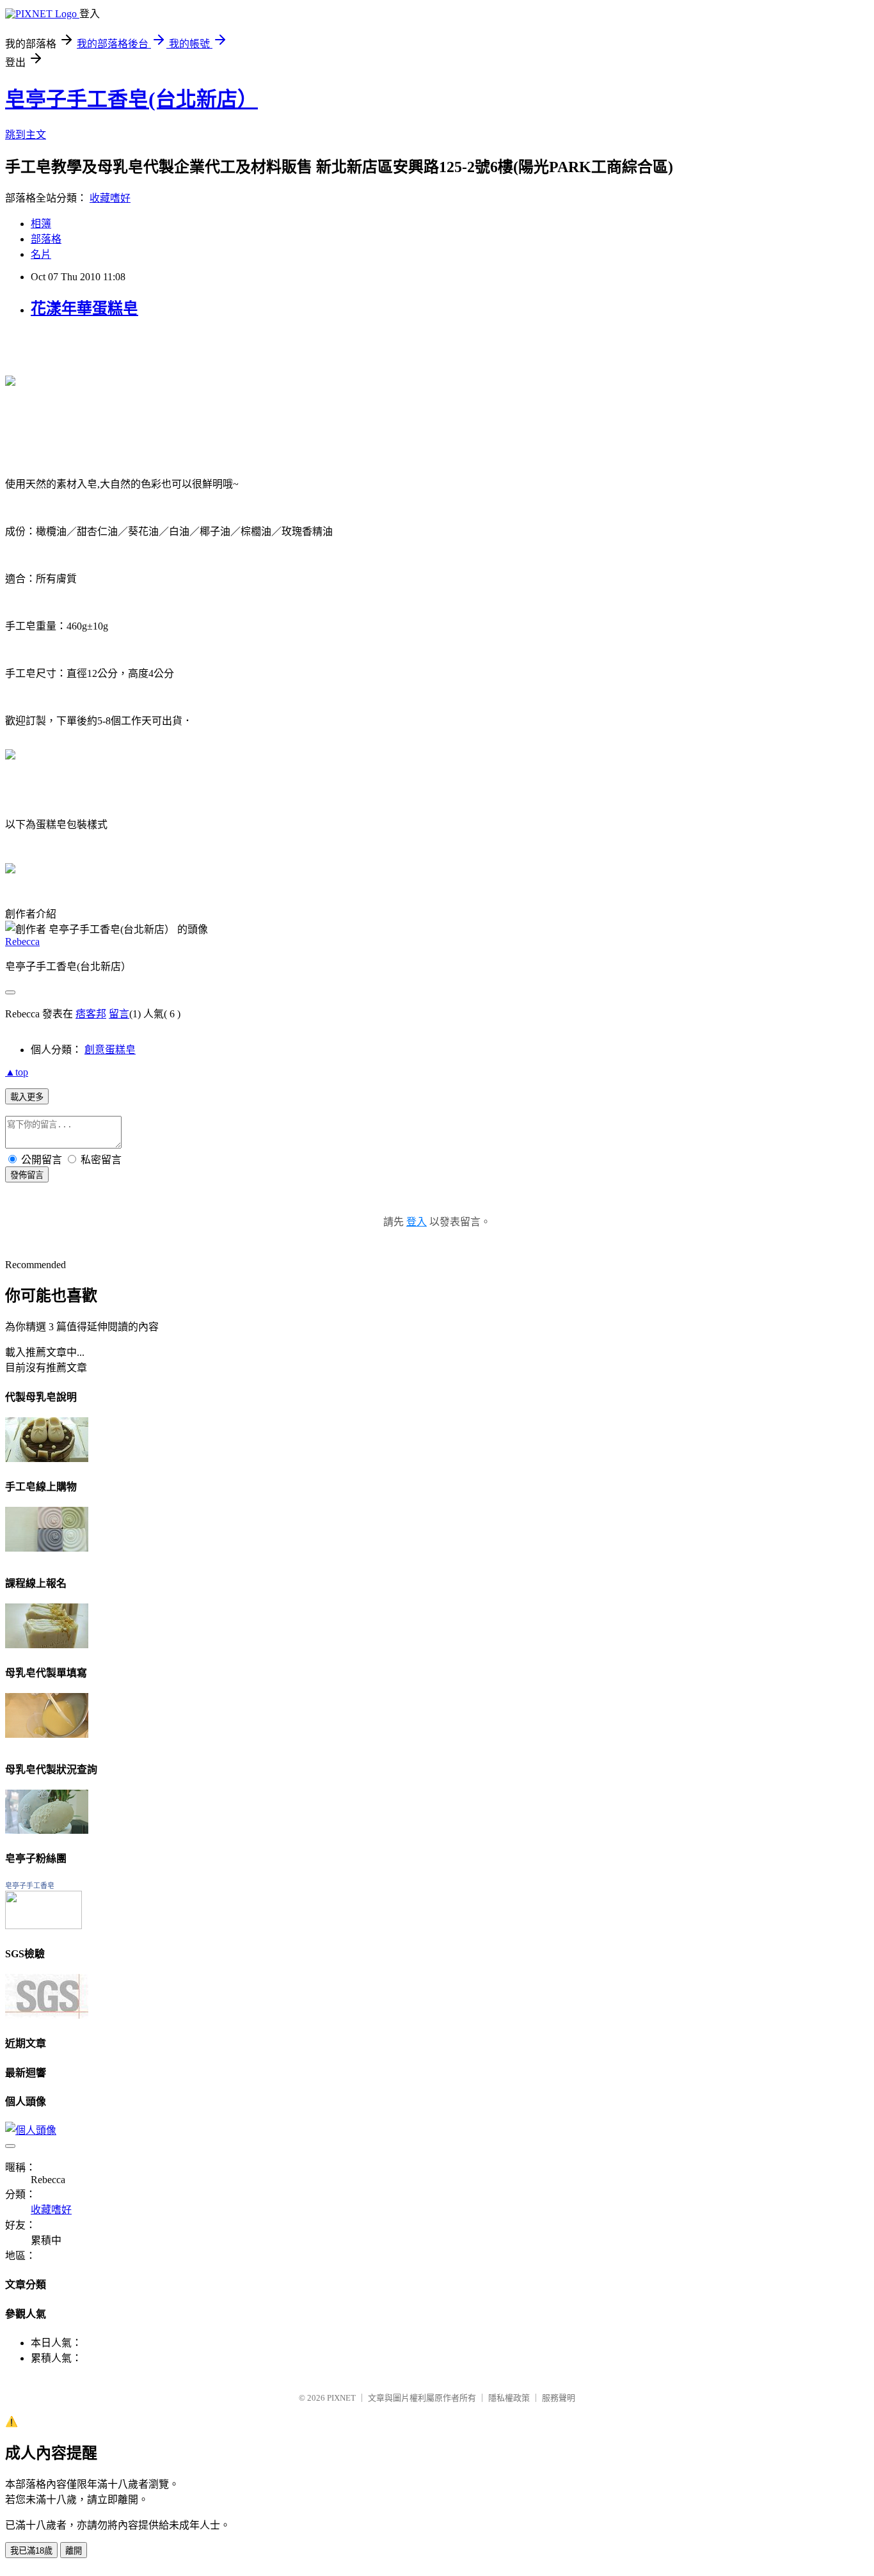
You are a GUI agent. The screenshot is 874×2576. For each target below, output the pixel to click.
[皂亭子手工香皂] (44, 1926)
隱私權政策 (509, 2398)
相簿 (41, 224)
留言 (119, 1014)
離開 (74, 2551)
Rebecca (22, 942)
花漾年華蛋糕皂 (84, 308)
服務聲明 (559, 2398)
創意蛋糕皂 (110, 1050)
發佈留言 (27, 1175)
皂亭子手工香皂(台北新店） (131, 99)
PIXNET (341, 2398)
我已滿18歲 (31, 2551)
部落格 (46, 239)
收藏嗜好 (110, 198)
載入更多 (27, 1097)
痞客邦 (91, 1014)
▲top (17, 1072)
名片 (41, 254)
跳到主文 (26, 135)
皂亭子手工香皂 (30, 1886)
